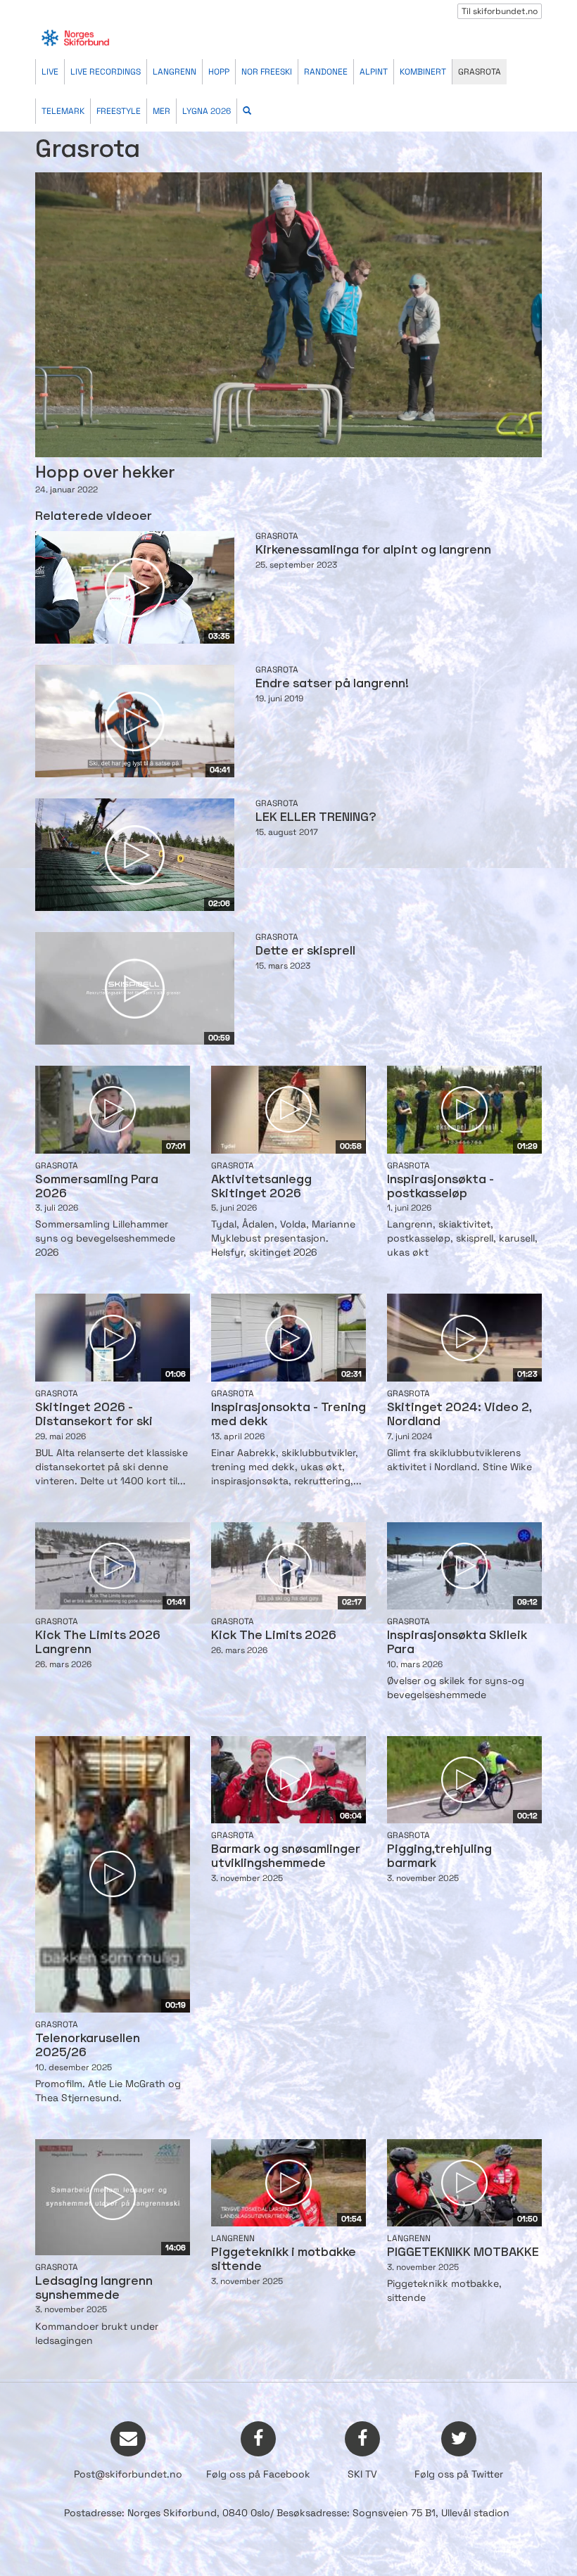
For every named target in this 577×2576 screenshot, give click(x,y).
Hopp (219, 72)
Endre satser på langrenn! (332, 684)
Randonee (326, 72)
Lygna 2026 (207, 111)
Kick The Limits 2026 (274, 1636)
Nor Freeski (267, 72)
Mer (161, 111)
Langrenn (175, 72)
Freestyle (119, 111)
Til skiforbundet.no (500, 11)
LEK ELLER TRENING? (316, 818)
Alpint (374, 72)
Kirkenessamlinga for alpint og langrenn (373, 550)
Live (50, 72)
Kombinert (423, 72)
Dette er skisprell (305, 951)
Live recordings (106, 72)
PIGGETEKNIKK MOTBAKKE (463, 2253)
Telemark (63, 111)
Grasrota (480, 72)
